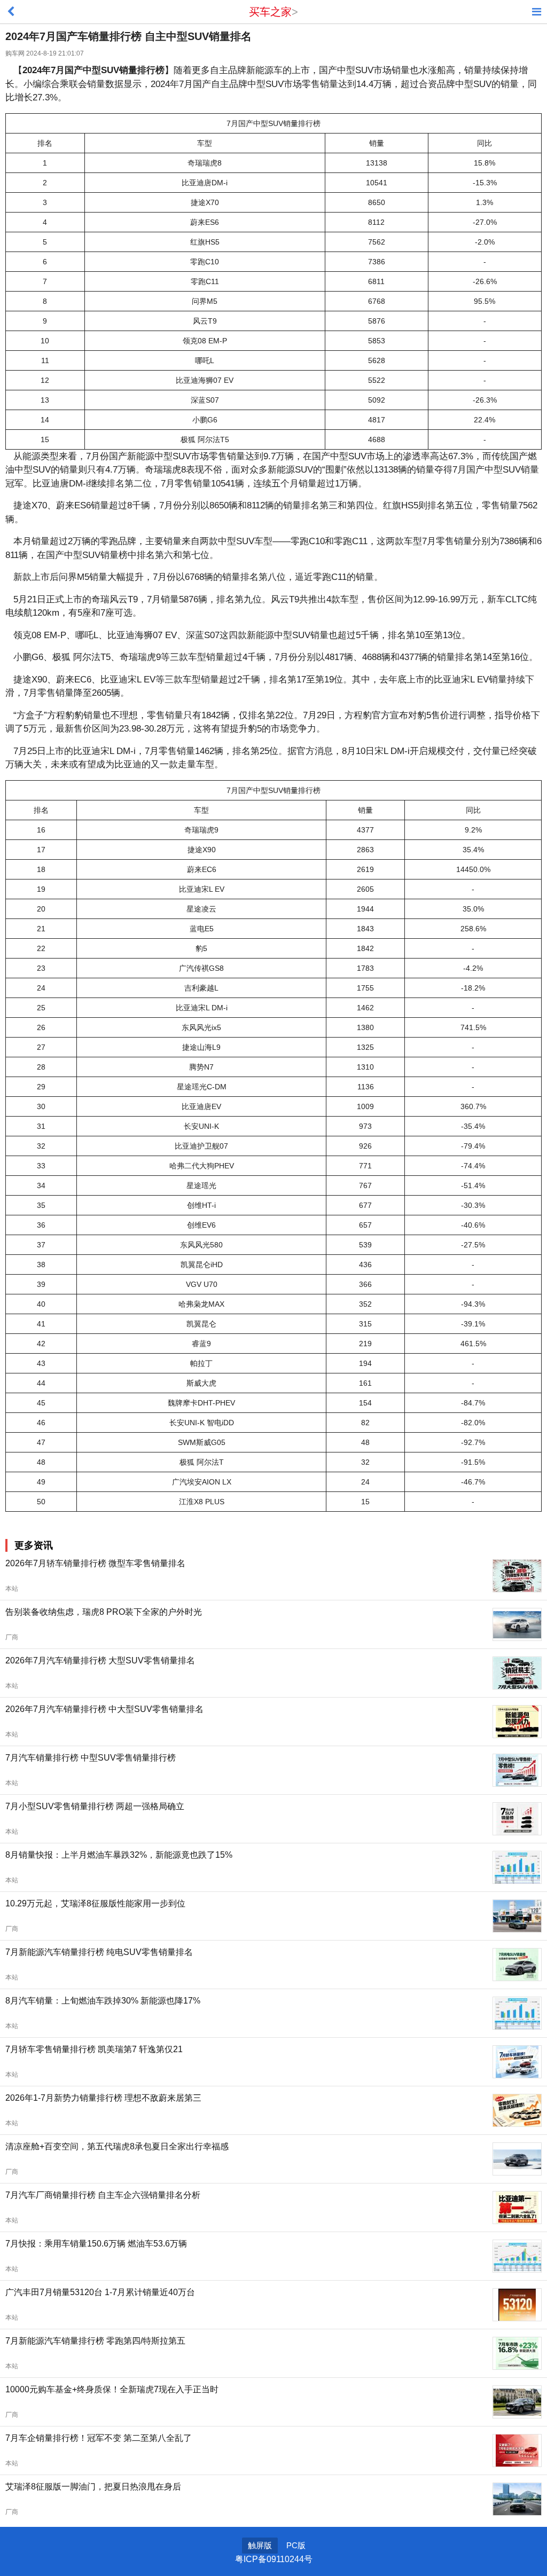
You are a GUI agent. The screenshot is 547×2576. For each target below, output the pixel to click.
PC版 (296, 2545)
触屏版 (260, 2545)
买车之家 (270, 12)
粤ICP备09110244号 (274, 2559)
